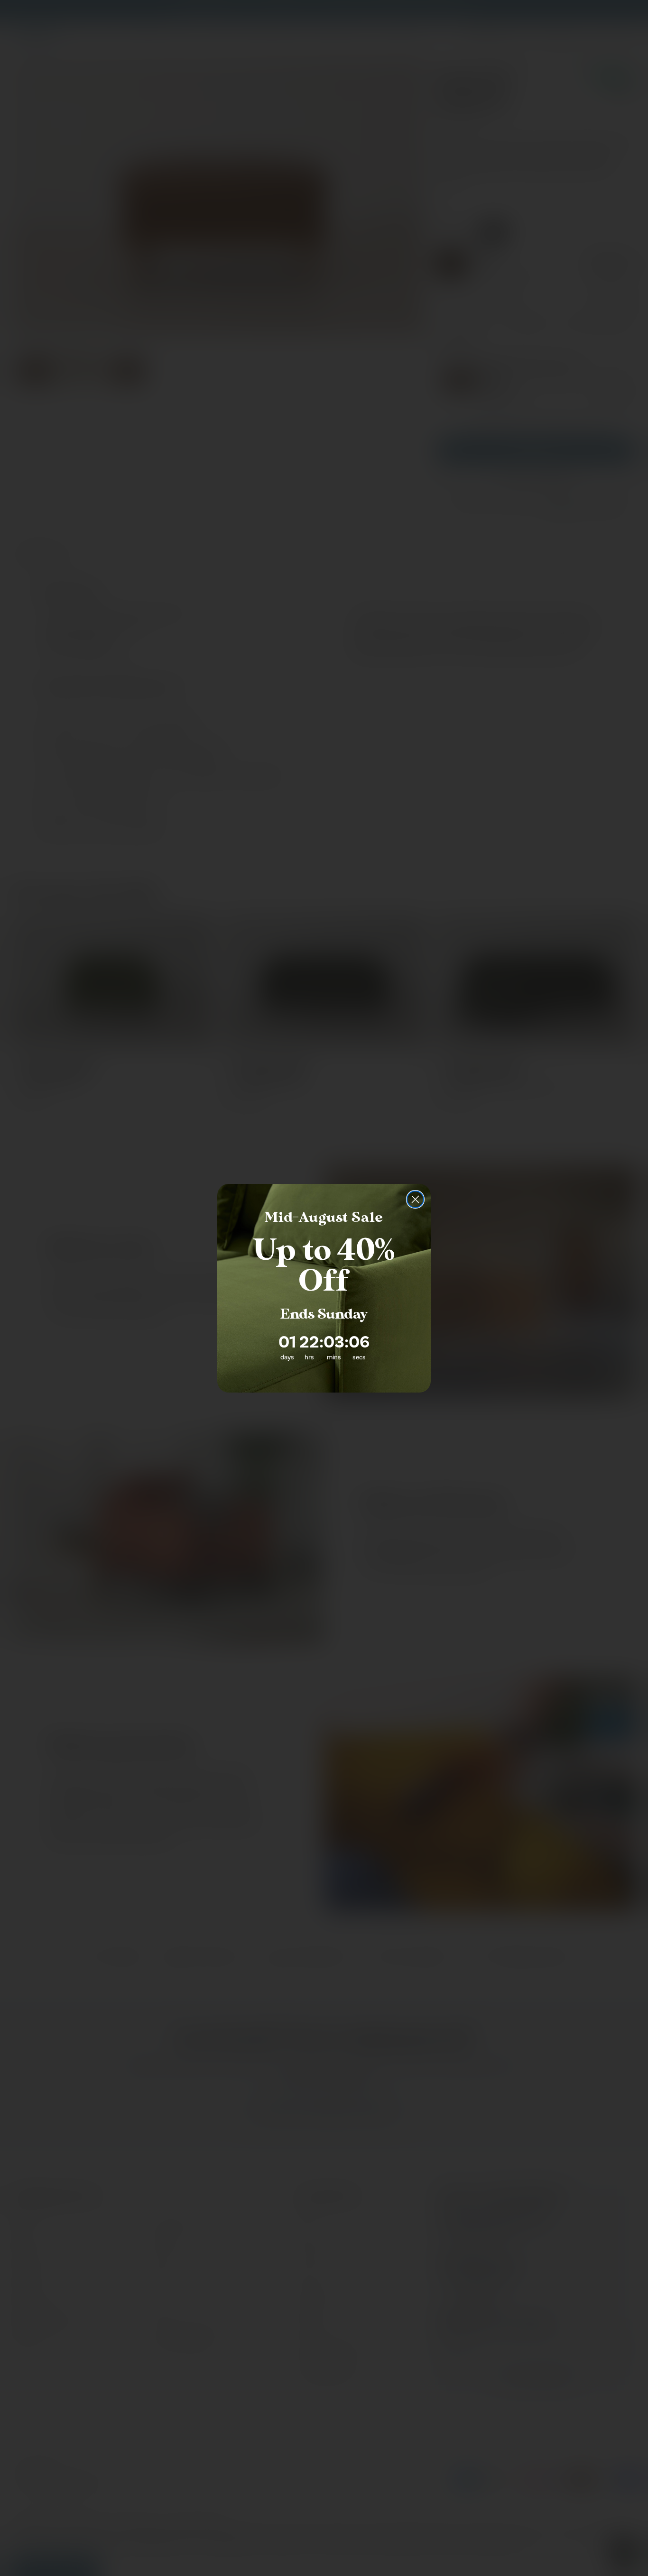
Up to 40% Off (324, 1266)
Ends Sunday (324, 1314)
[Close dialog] (415, 1199)
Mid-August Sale (324, 1218)
